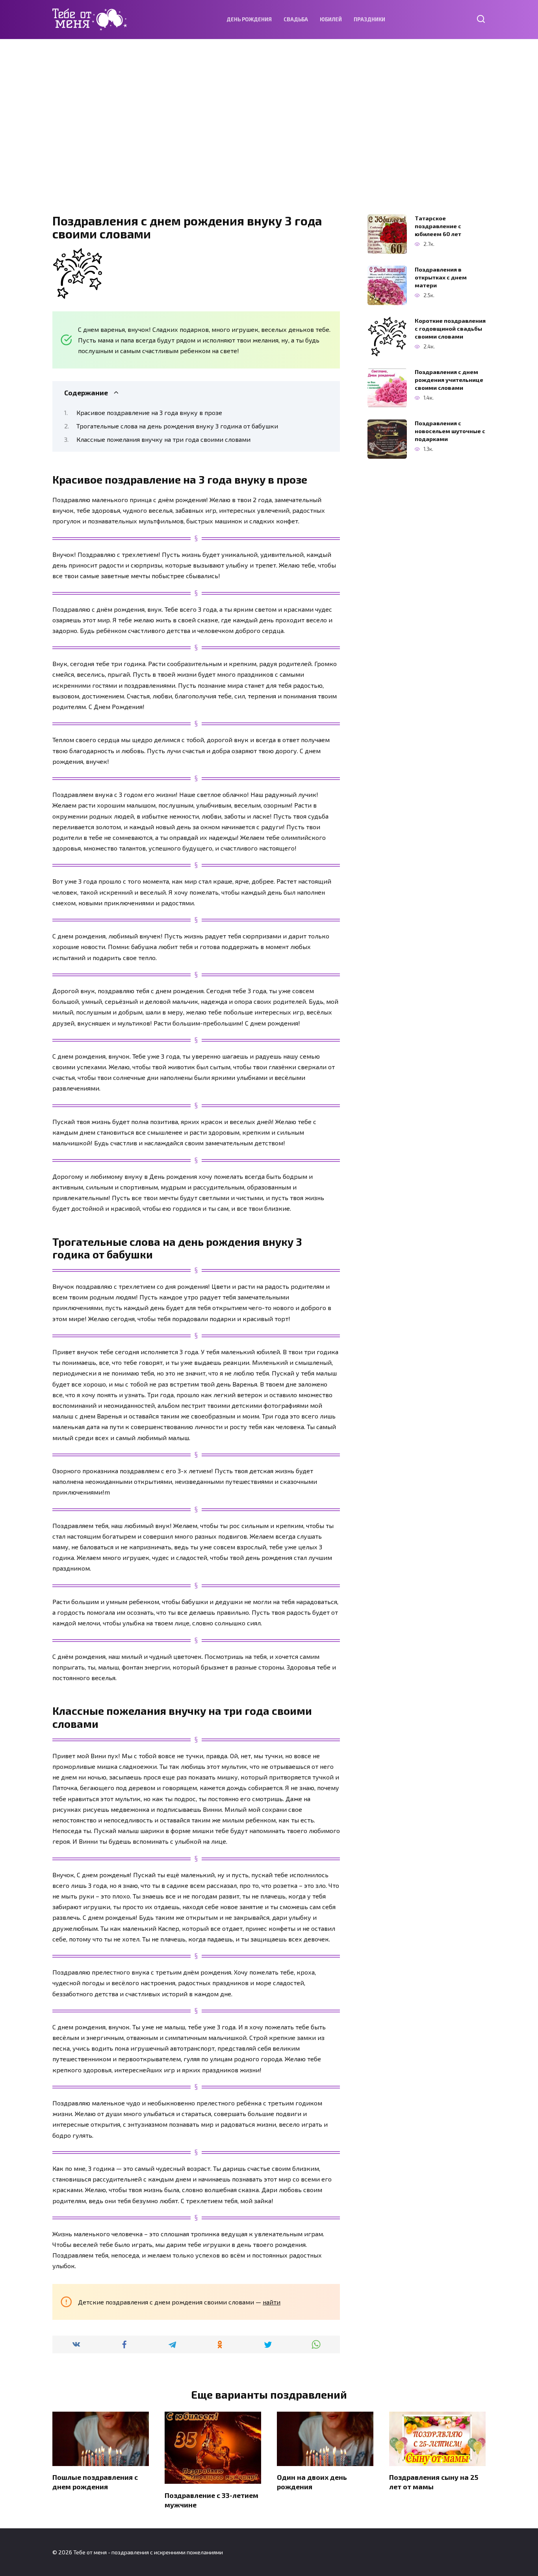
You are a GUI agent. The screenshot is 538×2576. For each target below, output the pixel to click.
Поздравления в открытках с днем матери (441, 277)
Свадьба (296, 19)
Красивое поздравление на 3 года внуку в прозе (149, 412)
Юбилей (331, 19)
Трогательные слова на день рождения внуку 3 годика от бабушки (177, 426)
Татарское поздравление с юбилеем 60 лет (438, 226)
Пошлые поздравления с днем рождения (95, 2482)
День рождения (249, 19)
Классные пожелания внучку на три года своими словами (163, 439)
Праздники (369, 19)
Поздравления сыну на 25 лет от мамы (434, 2482)
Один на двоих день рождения (312, 2482)
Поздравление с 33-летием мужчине (211, 2500)
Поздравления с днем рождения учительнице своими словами (449, 380)
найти (272, 2302)
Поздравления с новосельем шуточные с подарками (450, 431)
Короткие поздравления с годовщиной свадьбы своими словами (450, 329)
